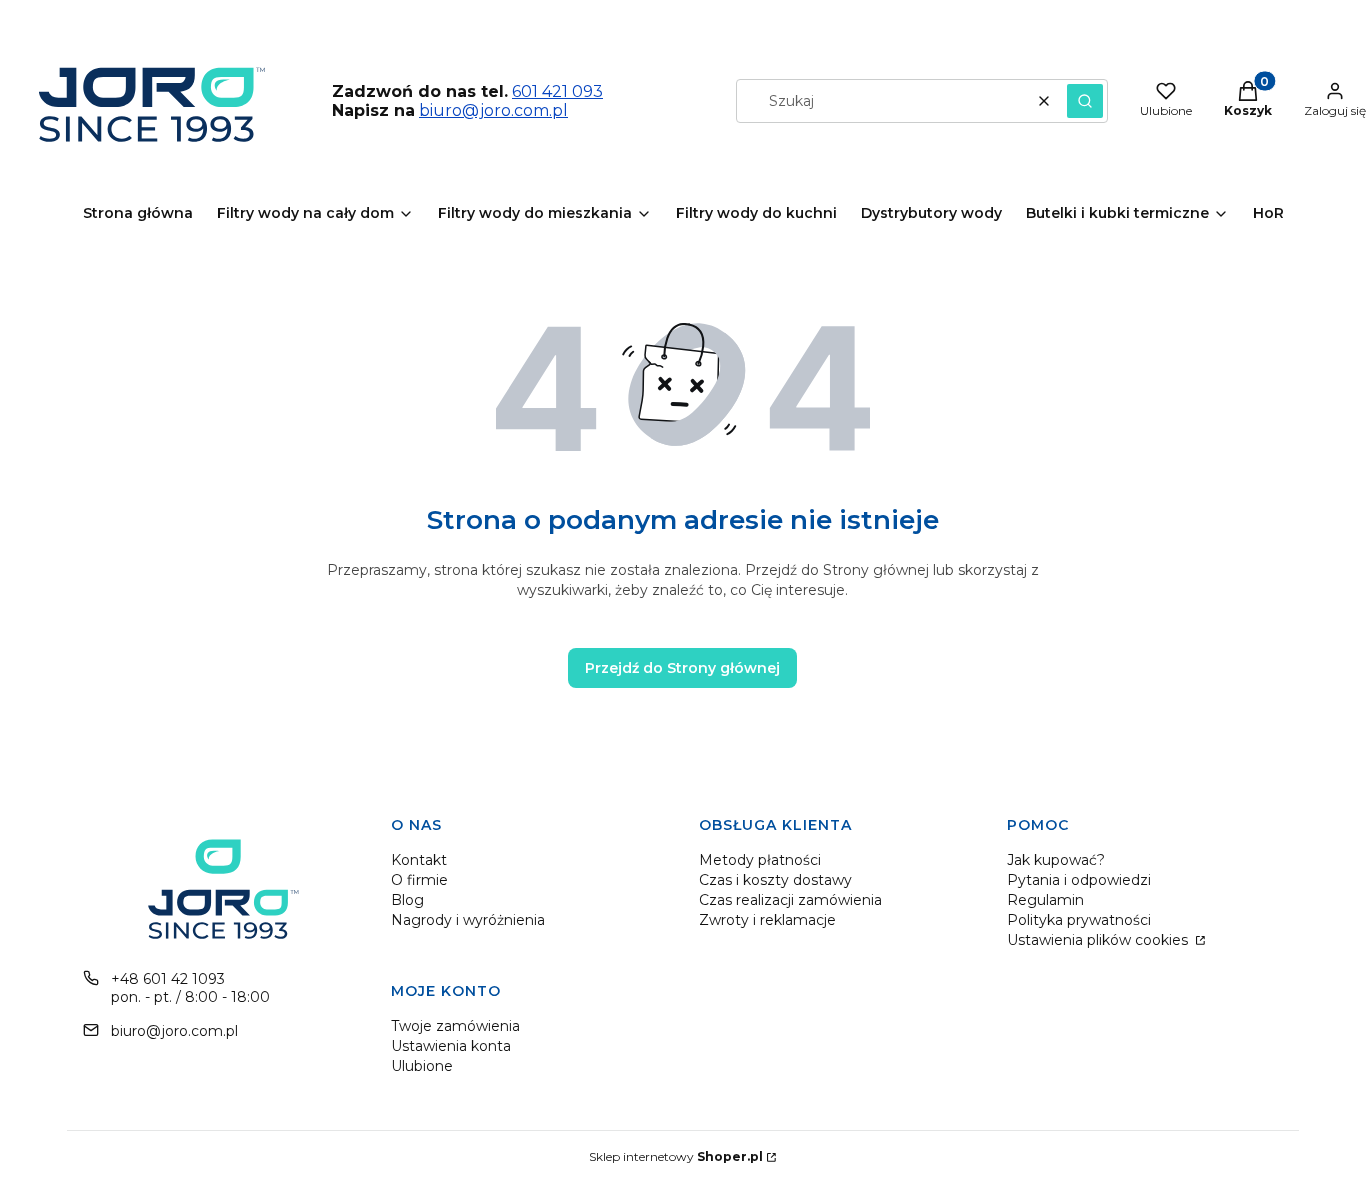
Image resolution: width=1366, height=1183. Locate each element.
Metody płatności (760, 860)
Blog (407, 900)
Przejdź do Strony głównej (682, 668)
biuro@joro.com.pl (493, 110)
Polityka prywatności (1079, 920)
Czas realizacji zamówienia (790, 900)
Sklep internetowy (676, 1156)
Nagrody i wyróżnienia (468, 920)
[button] (1085, 101)
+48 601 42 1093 (168, 979)
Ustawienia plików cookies (1099, 940)
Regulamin (1045, 900)
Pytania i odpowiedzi (1079, 880)
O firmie (419, 880)
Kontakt (419, 860)
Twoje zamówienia (455, 1026)
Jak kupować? (1056, 860)
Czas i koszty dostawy (775, 880)
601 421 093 (557, 91)
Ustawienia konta (451, 1046)
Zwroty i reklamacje (767, 920)
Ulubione (422, 1066)
